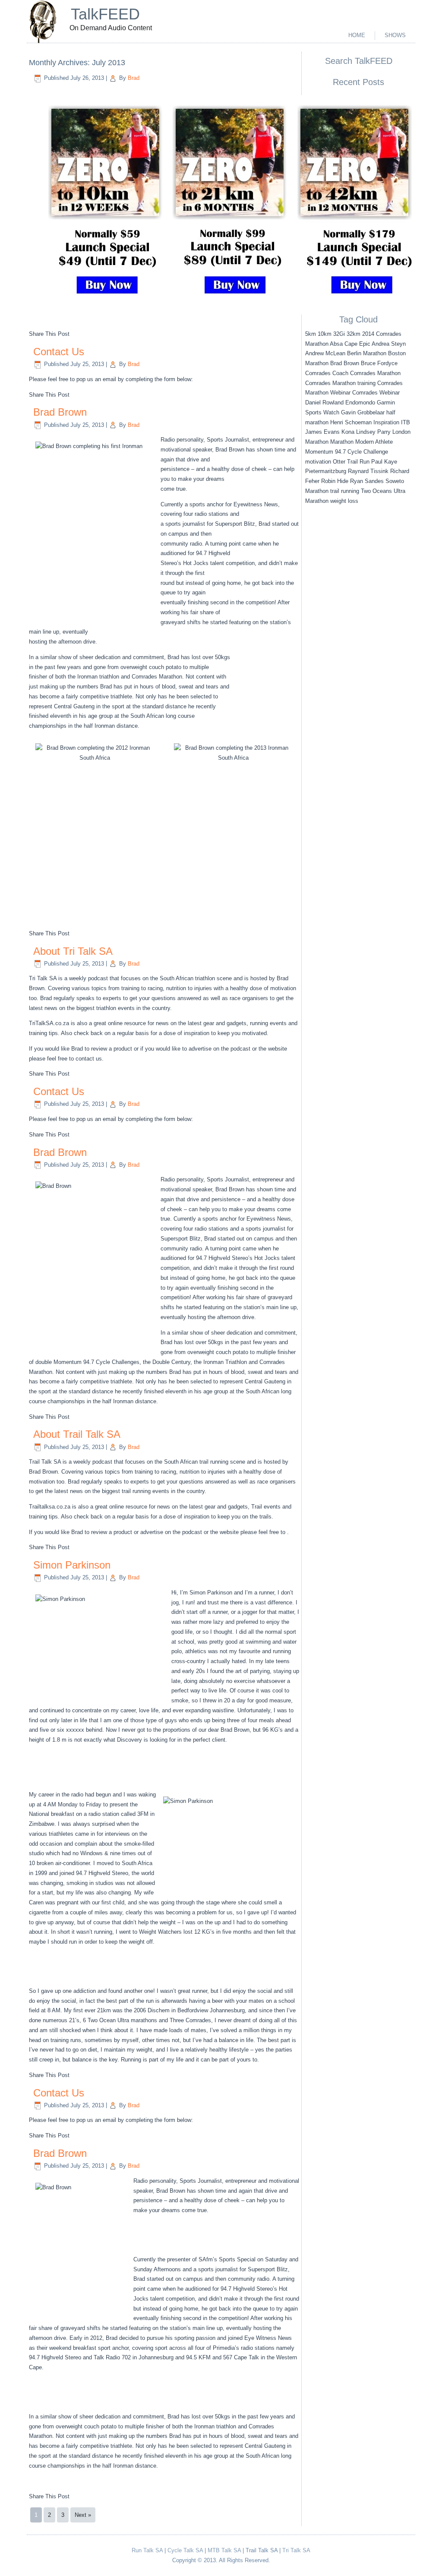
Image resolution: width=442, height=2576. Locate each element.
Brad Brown (60, 412)
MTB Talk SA (224, 2550)
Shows (395, 35)
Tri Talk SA (296, 2550)
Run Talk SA (147, 2550)
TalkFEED (105, 14)
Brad (134, 78)
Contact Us (59, 352)
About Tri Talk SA (73, 951)
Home (357, 35)
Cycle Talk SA (185, 2550)
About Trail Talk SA (77, 1434)
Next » (83, 2515)
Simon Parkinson (72, 1565)
